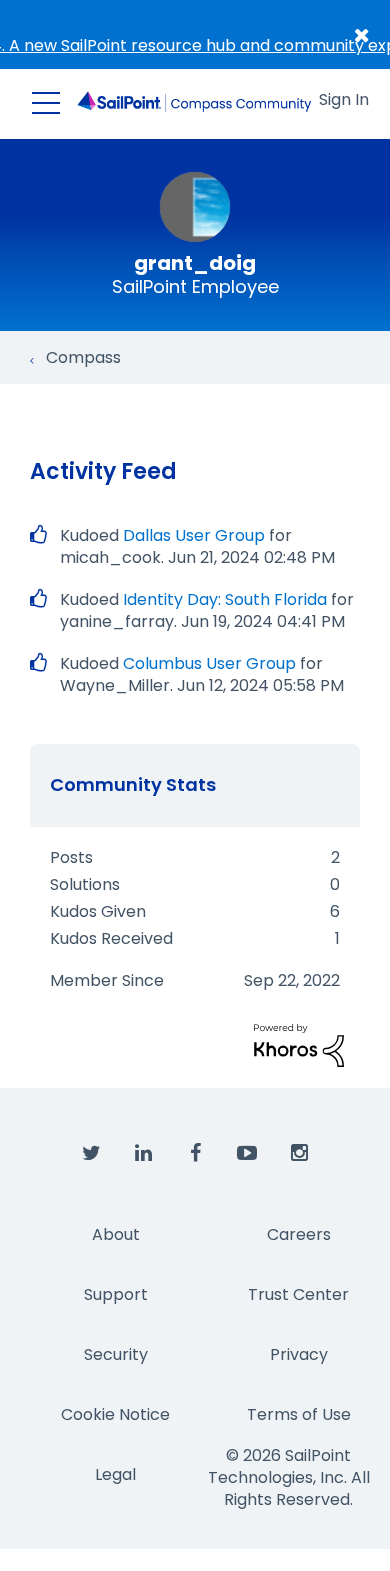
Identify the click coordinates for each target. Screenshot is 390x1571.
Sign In (344, 99)
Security (116, 1354)
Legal (115, 1474)
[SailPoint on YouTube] (247, 1154)
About (116, 1234)
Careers (299, 1234)
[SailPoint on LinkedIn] (143, 1154)
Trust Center (298, 1294)
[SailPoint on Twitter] (91, 1154)
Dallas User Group (194, 535)
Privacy (299, 1354)
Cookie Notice (115, 1414)
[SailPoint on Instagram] (299, 1154)
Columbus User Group (209, 663)
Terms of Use (299, 1414)
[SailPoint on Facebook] (195, 1154)
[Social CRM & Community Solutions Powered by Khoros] (299, 1044)
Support (116, 1294)
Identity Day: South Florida (225, 599)
